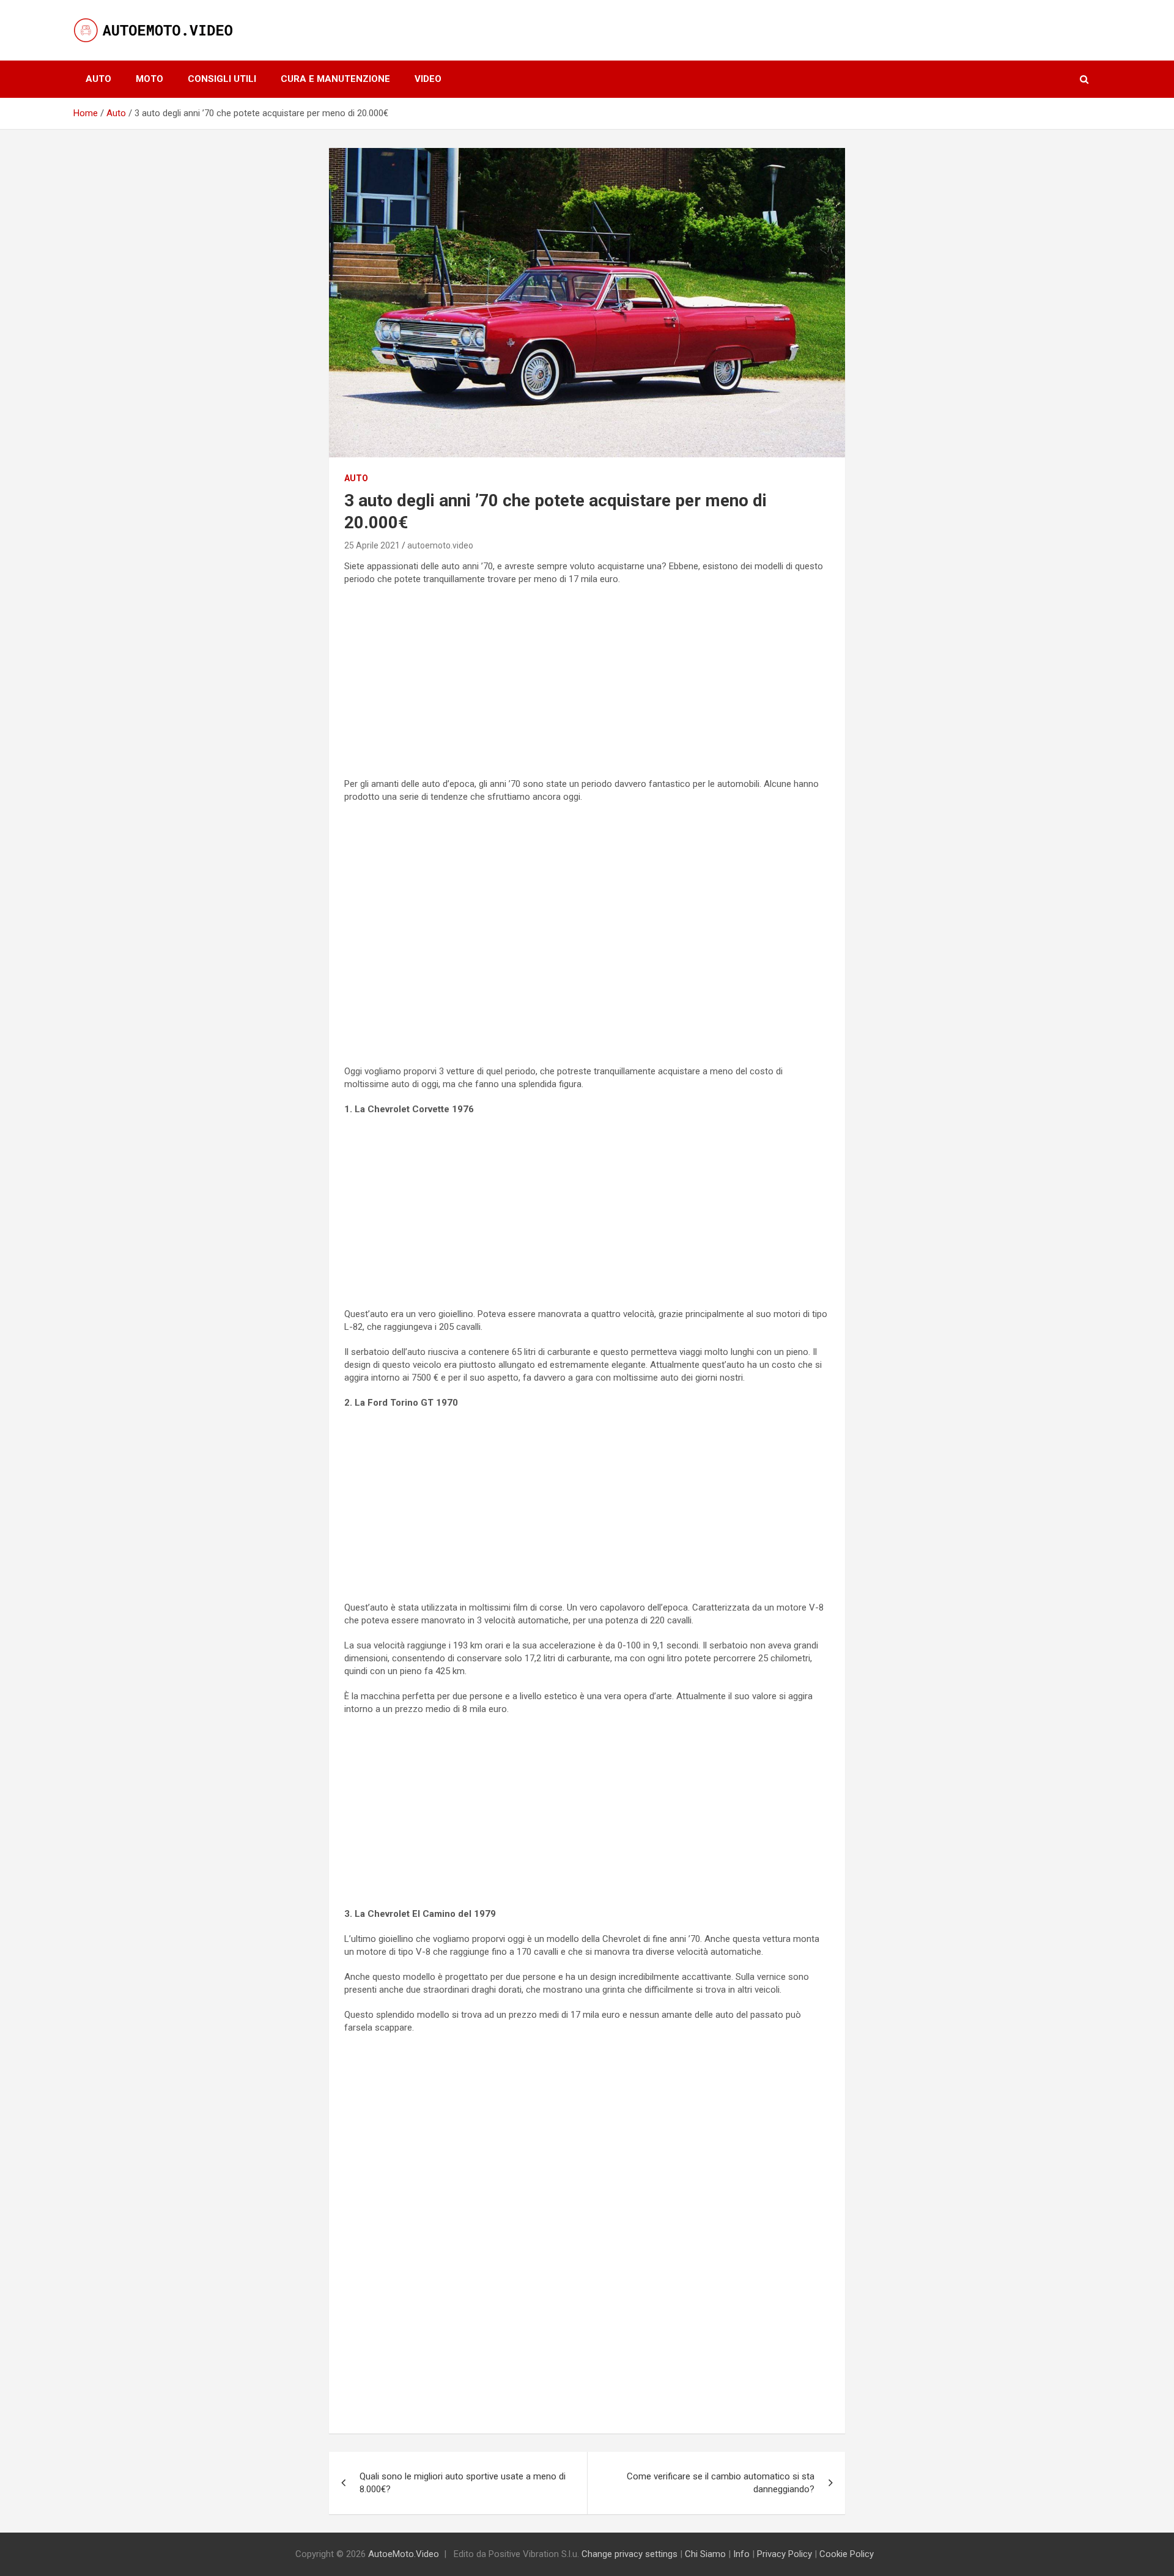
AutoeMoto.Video (404, 2554)
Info (741, 2554)
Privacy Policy (785, 2554)
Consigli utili (222, 79)
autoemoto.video (440, 545)
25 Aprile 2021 (372, 545)
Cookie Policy (847, 2554)
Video (428, 79)
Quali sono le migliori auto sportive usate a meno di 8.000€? (463, 2483)
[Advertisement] (587, 684)
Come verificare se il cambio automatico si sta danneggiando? (721, 2483)
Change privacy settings (629, 2554)
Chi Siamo (705, 2554)
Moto (150, 79)
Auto (98, 79)
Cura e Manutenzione (335, 79)
